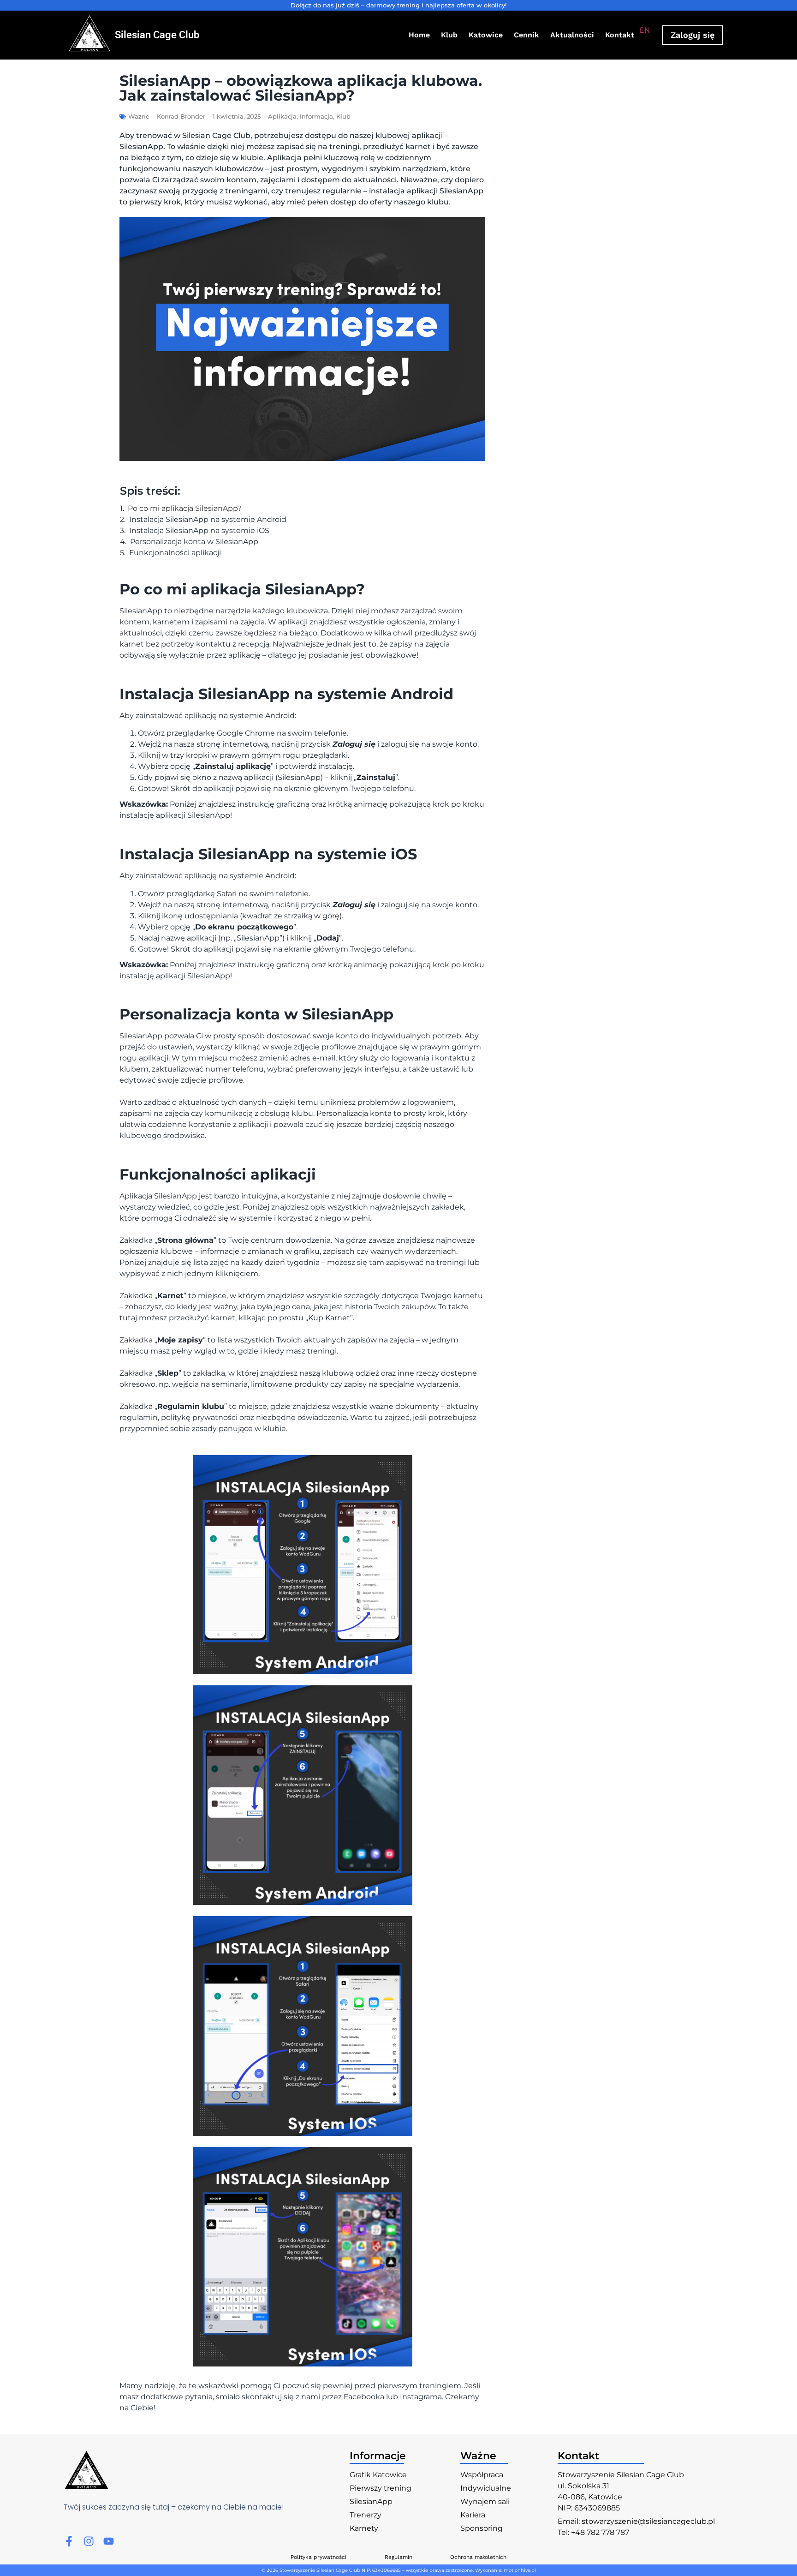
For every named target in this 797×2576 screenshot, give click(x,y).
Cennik (526, 35)
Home (419, 35)
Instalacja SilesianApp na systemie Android (208, 520)
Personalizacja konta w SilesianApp (194, 542)
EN (645, 30)
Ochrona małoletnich (478, 2557)
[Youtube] (109, 2541)
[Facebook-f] (69, 2541)
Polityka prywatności (318, 2557)
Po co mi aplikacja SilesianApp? (185, 509)
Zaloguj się (693, 35)
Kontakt (620, 35)
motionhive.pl (520, 2570)
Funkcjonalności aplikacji (175, 553)
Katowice (486, 35)
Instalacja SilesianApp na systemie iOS (199, 531)
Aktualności (572, 35)
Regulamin (398, 2557)
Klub (449, 35)
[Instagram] (89, 2541)
